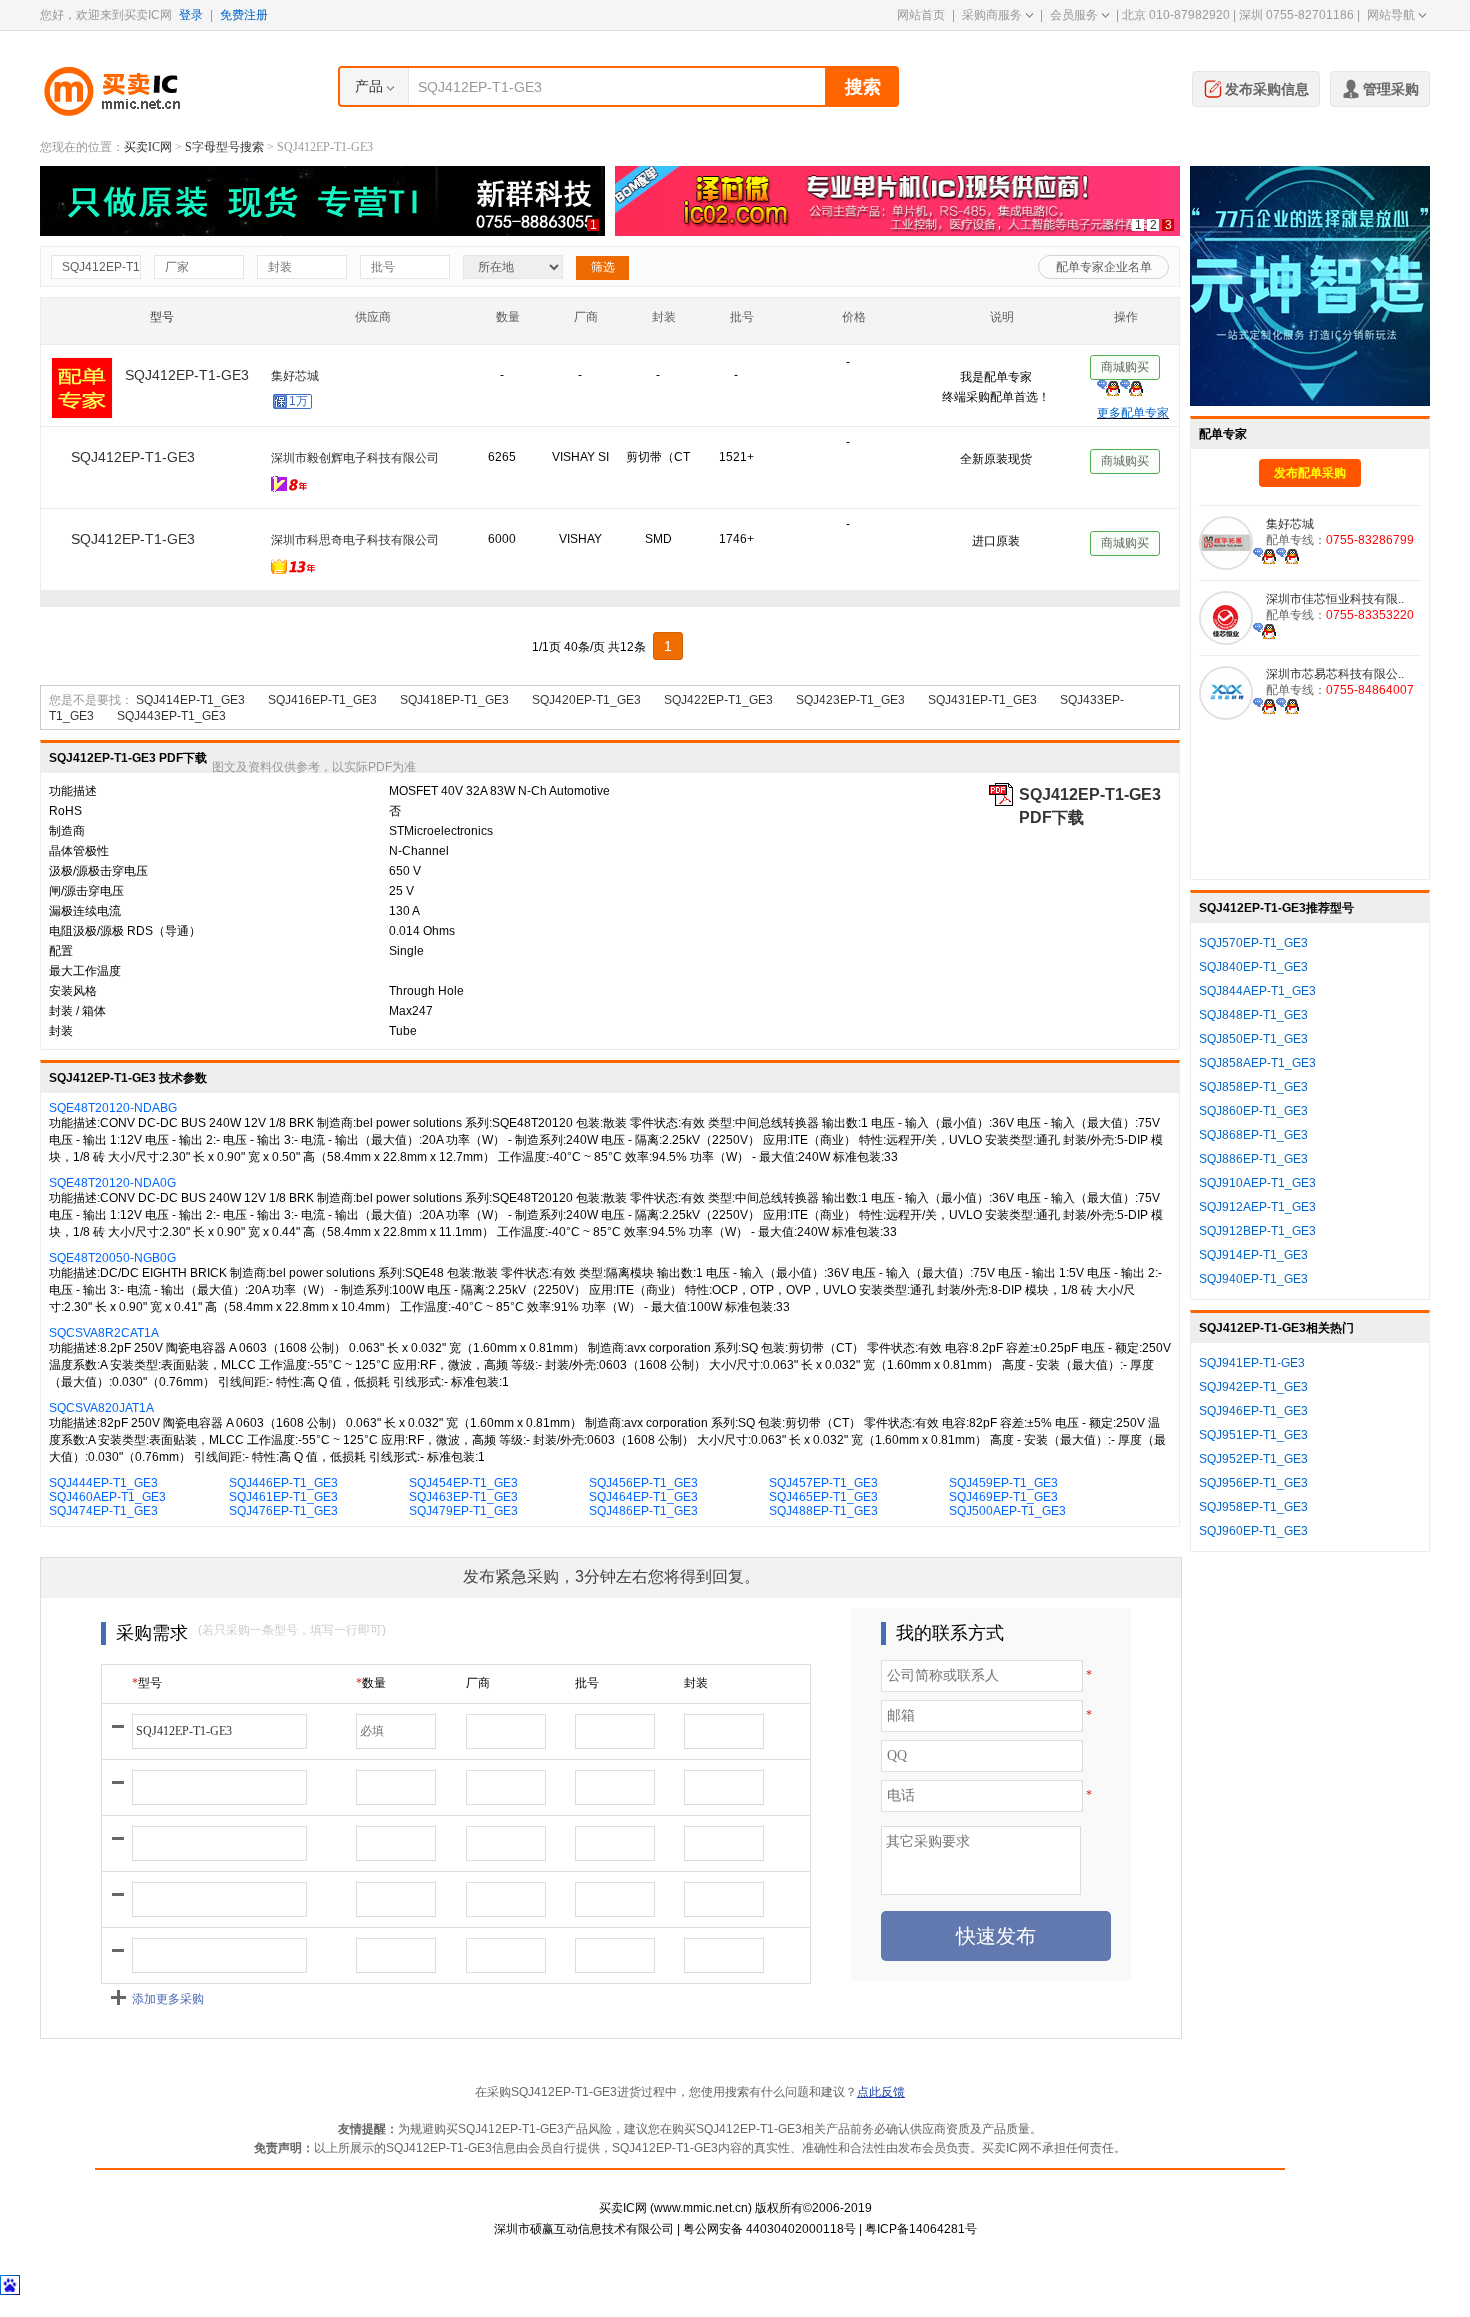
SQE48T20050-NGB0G (112, 1280)
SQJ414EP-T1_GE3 (190, 722)
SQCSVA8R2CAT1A (104, 1355)
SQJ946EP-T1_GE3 (1253, 1411)
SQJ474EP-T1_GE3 (103, 1533)
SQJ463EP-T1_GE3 (463, 1519)
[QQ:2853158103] (1264, 705)
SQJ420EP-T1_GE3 (586, 722)
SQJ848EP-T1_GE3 (1253, 1015)
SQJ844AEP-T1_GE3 (1257, 991)
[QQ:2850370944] (1120, 487)
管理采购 (1391, 89)
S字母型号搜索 (224, 147)
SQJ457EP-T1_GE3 (823, 1505)
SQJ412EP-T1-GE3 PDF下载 (1090, 818)
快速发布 (996, 1958)
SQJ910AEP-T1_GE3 (1257, 1183)
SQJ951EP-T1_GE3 (1253, 1435)
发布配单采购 (1310, 473)
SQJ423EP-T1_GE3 (850, 722)
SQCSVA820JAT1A (101, 1430)
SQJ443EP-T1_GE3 (171, 738)
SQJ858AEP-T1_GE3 (1257, 1063)
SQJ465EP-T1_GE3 (823, 1519)
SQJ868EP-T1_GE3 (1253, 1135)
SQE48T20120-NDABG (113, 1130)
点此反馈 (881, 2114)
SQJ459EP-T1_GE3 (1003, 1505)
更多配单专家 (1133, 413)
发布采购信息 (1267, 89)
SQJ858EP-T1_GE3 (1253, 1087)
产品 (369, 86)
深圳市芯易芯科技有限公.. (1335, 674)
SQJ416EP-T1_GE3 (322, 722)
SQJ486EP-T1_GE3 (643, 1533)
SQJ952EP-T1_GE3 (1253, 1459)
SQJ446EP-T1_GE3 (283, 1505)
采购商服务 (992, 15)
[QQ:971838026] (1120, 569)
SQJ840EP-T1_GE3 (1253, 967)
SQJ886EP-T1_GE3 (1253, 1159)
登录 (191, 15)
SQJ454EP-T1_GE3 (463, 1505)
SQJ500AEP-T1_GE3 (1007, 1533)
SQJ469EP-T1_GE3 (1003, 1519)
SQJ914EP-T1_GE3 (1253, 1255)
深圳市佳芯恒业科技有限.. (340, 379)
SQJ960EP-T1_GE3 (1253, 1531)
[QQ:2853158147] (1287, 705)
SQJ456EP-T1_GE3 (643, 1505)
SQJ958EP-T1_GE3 (1253, 1507)
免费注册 (244, 15)
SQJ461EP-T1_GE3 (283, 1519)
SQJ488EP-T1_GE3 (823, 1533)
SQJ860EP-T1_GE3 (1253, 1111)
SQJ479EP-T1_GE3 (463, 1533)
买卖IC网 (148, 147)
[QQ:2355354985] (1264, 630)
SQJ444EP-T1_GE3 (103, 1505)
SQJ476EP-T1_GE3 (283, 1533)
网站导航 (1391, 15)
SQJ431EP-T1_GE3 (982, 722)
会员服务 (1074, 15)
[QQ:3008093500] (1287, 555)
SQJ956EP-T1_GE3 (1253, 1483)
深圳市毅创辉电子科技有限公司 (355, 458)
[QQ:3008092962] (1264, 555)
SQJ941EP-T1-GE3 (1252, 1363)
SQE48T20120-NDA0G (112, 1205)
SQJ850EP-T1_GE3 (1253, 1039)
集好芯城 (1290, 524)
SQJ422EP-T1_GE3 (718, 722)
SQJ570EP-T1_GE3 (1253, 943)
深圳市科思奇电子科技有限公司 (355, 540)
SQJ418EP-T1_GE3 (454, 722)
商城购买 (1125, 370)
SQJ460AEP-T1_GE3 (107, 1519)
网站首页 (921, 15)
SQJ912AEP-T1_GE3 (1257, 1207)
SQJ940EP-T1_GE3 (1253, 1279)
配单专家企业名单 (1104, 267)
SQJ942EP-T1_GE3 (1253, 1387)
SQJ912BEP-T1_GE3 (1257, 1231)
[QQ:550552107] (1120, 597)
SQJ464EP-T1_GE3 (643, 1519)
